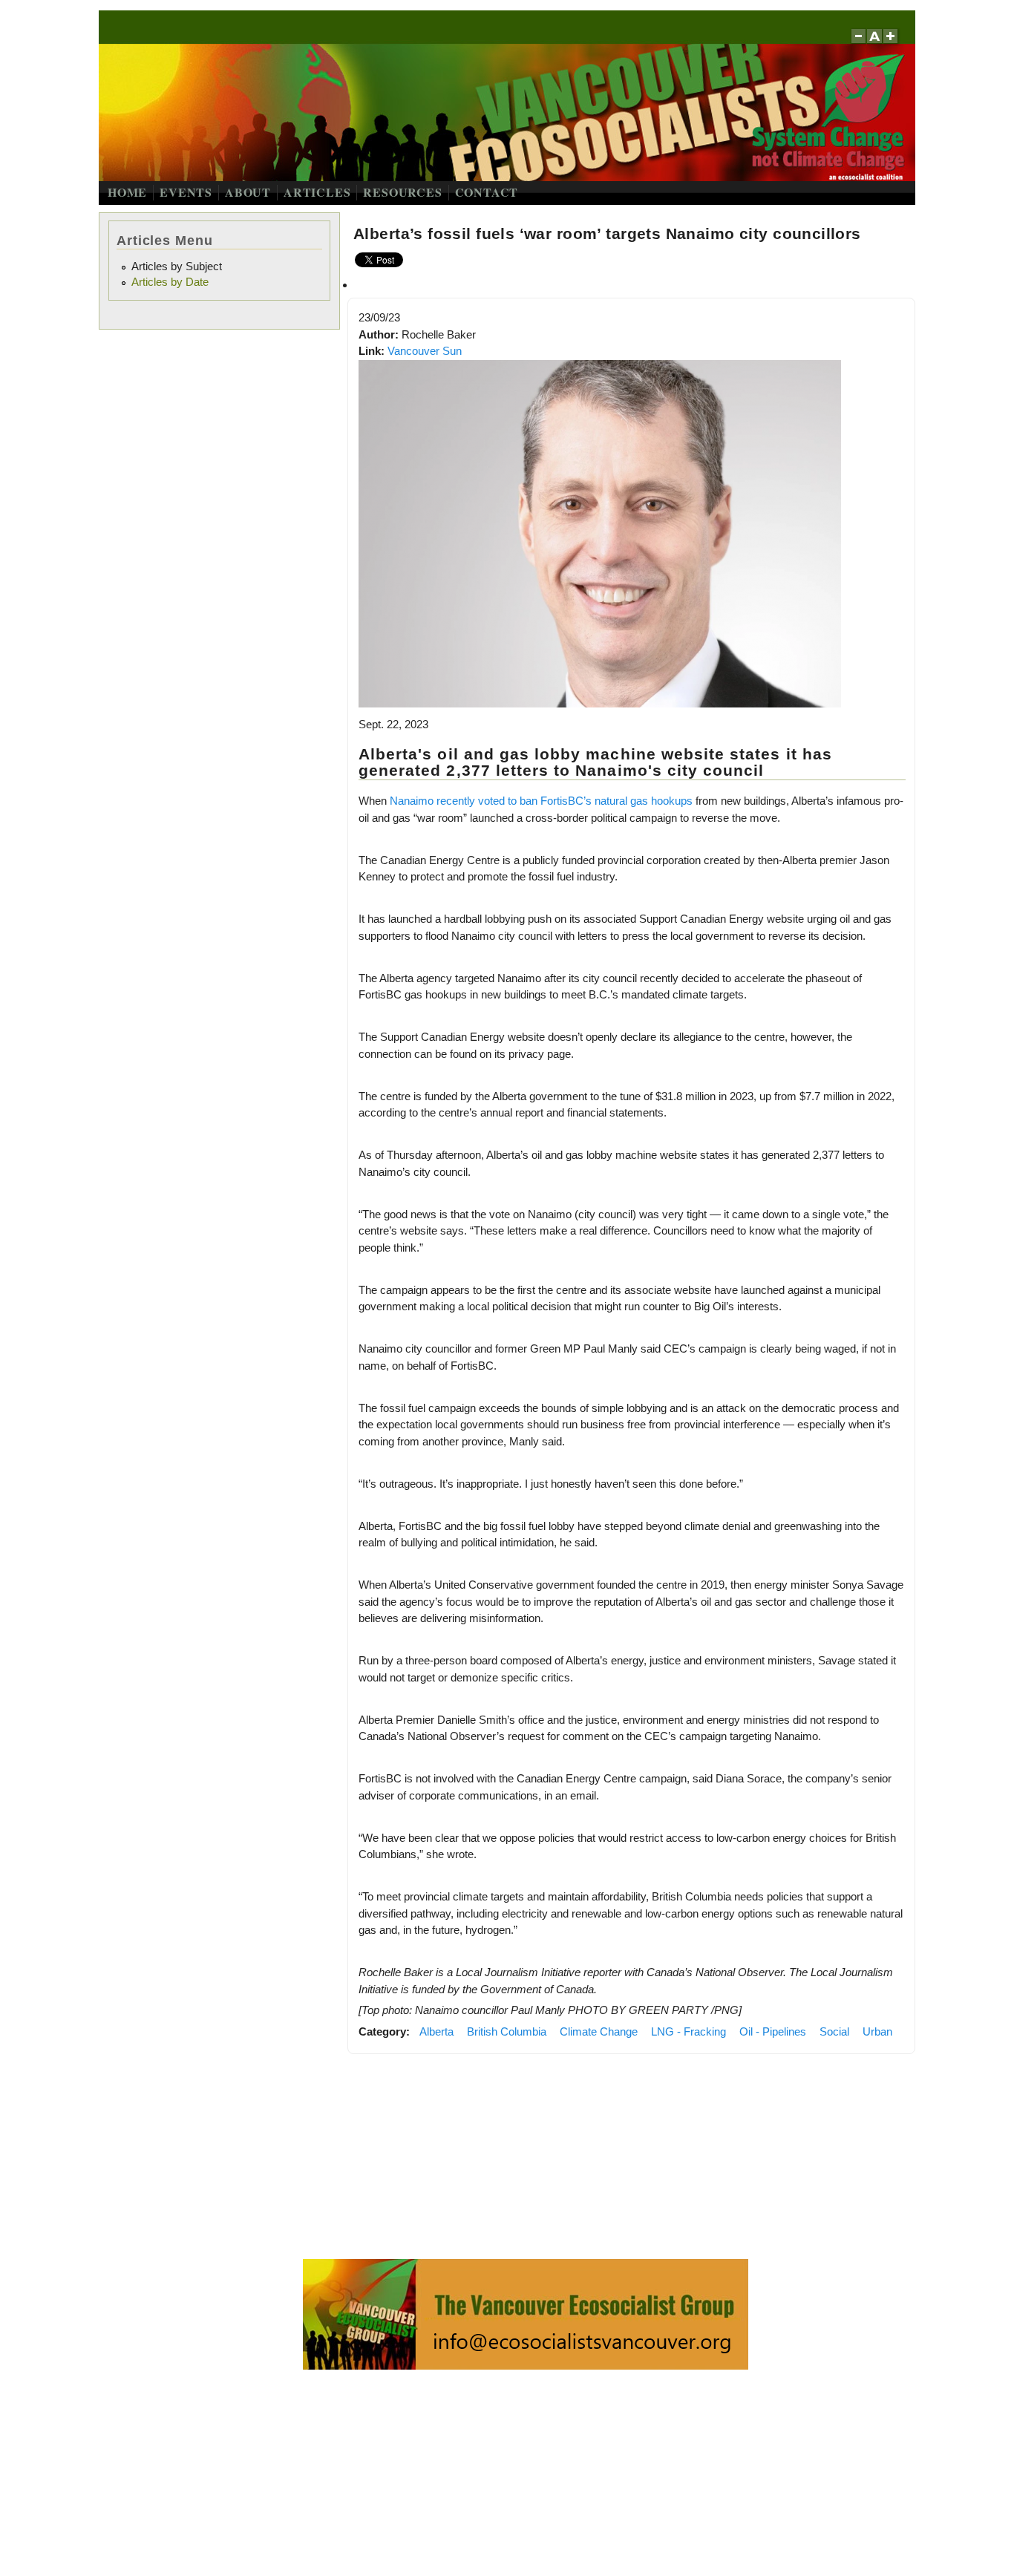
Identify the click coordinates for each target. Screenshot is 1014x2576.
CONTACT (487, 192)
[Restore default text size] (875, 43)
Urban (877, 2031)
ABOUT (248, 192)
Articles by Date (170, 282)
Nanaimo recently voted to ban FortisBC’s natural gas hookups (541, 801)
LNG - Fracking (688, 2031)
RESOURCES (402, 192)
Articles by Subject (177, 266)
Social (834, 2031)
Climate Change (599, 2031)
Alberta (436, 2031)
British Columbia (507, 2031)
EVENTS (186, 192)
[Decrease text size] (858, 43)
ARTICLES (317, 192)
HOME (127, 192)
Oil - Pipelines (773, 2031)
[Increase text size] (892, 43)
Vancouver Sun (425, 351)
